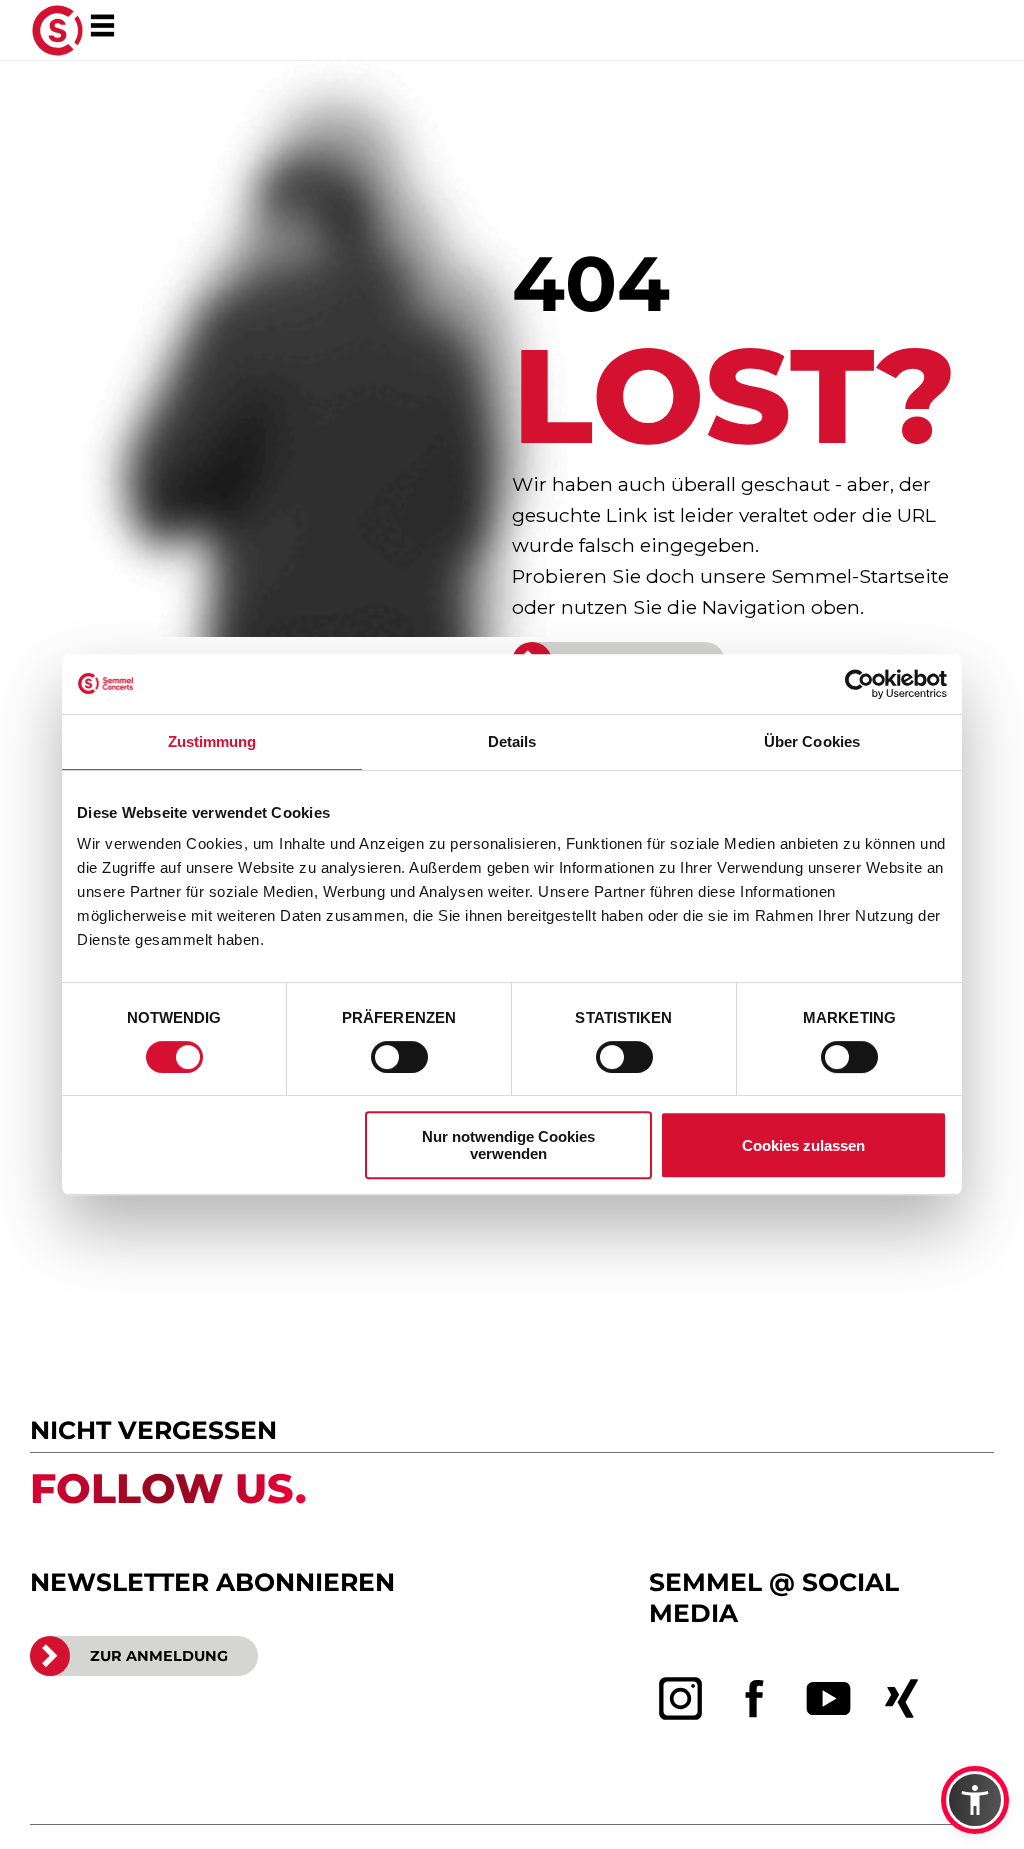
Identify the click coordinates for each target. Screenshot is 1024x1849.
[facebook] (755, 1699)
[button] (975, 1800)
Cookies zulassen (803, 1145)
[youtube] (829, 1699)
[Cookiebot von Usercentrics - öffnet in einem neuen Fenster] (859, 684)
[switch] (399, 1057)
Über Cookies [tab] (812, 741)
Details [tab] (512, 741)
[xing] (902, 1699)
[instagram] (681, 1699)
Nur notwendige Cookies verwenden (508, 1145)
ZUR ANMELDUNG (159, 1656)
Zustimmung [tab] (212, 741)
